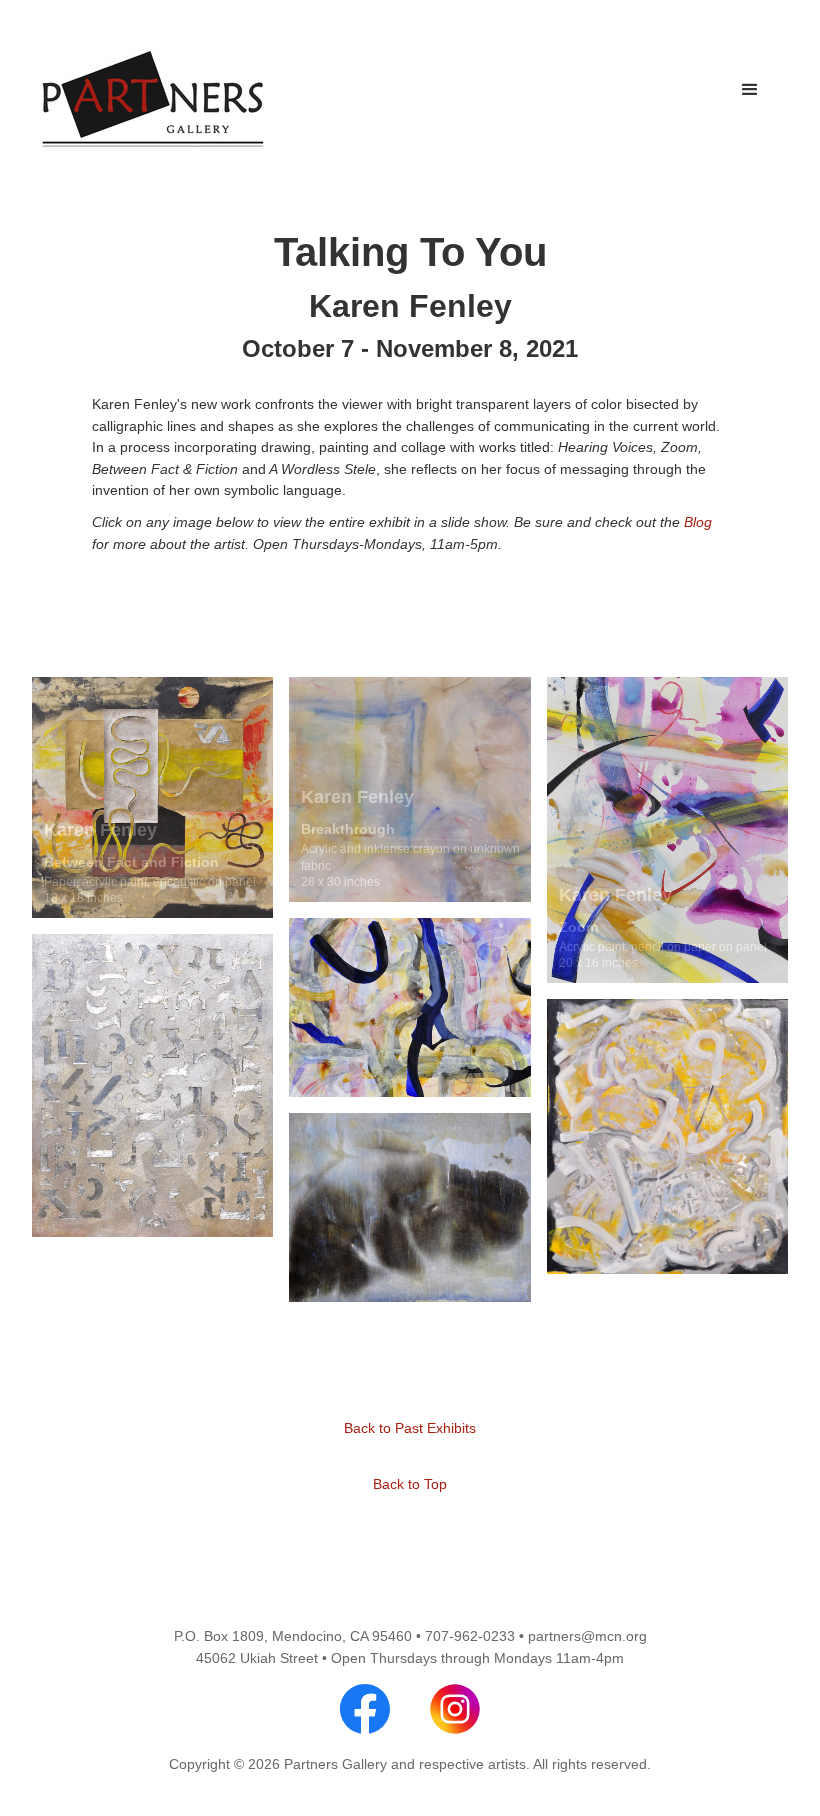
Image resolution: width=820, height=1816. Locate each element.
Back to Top (410, 1484)
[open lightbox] (152, 796)
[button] (750, 90)
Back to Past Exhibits (410, 1428)
